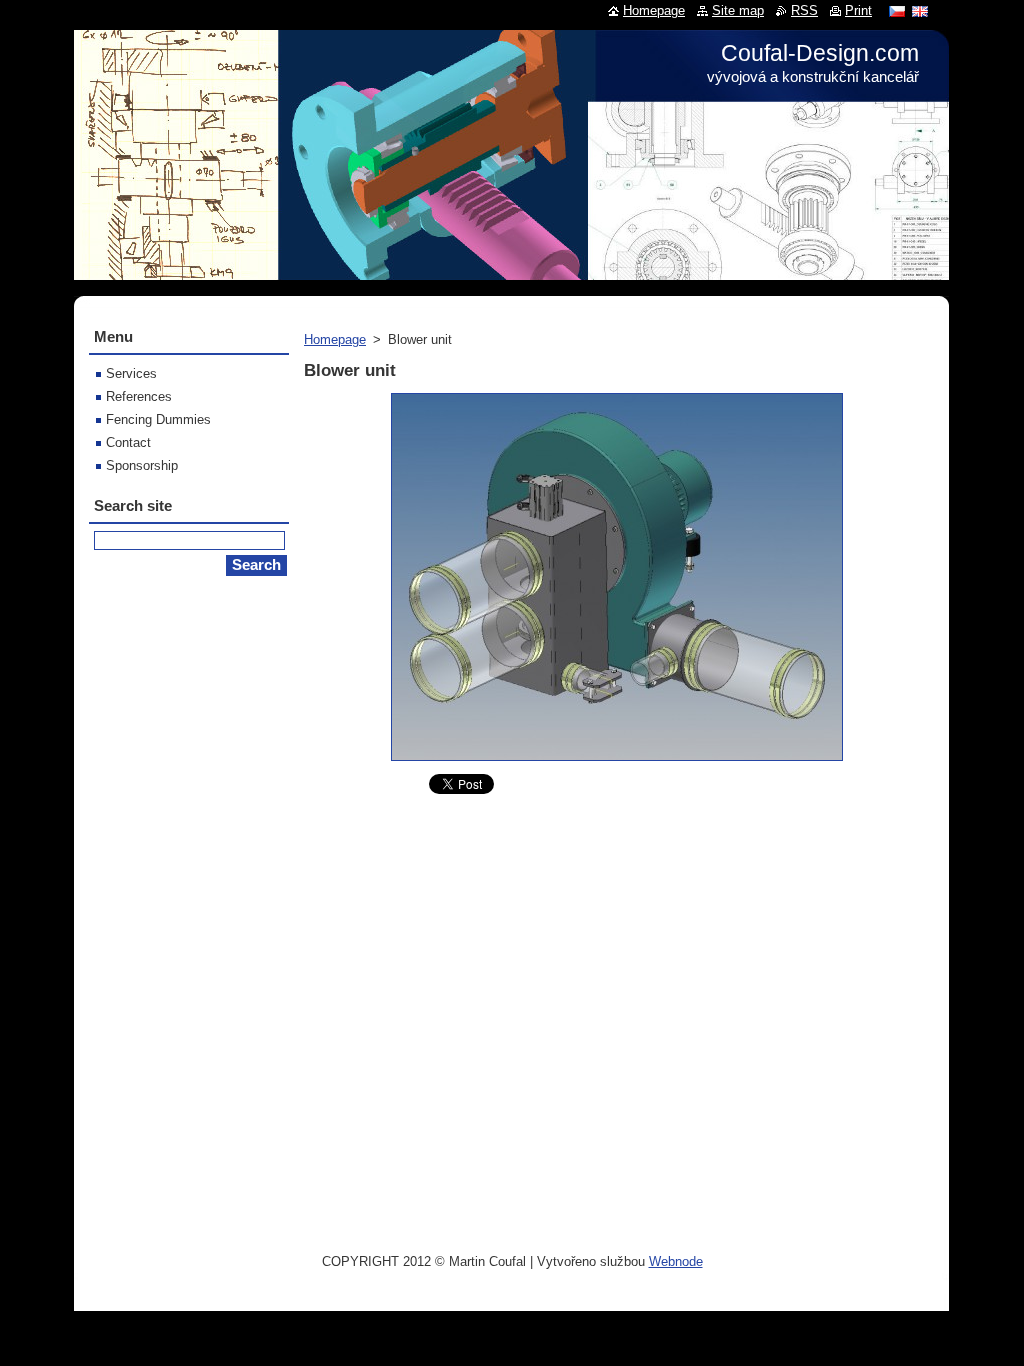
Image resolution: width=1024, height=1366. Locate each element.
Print (858, 10)
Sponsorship (142, 465)
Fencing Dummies (158, 419)
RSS (804, 10)
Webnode (676, 1261)
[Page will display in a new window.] (617, 761)
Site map (738, 10)
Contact (128, 442)
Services (131, 373)
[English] (920, 11)
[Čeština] (897, 11)
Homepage (335, 339)
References (139, 396)
